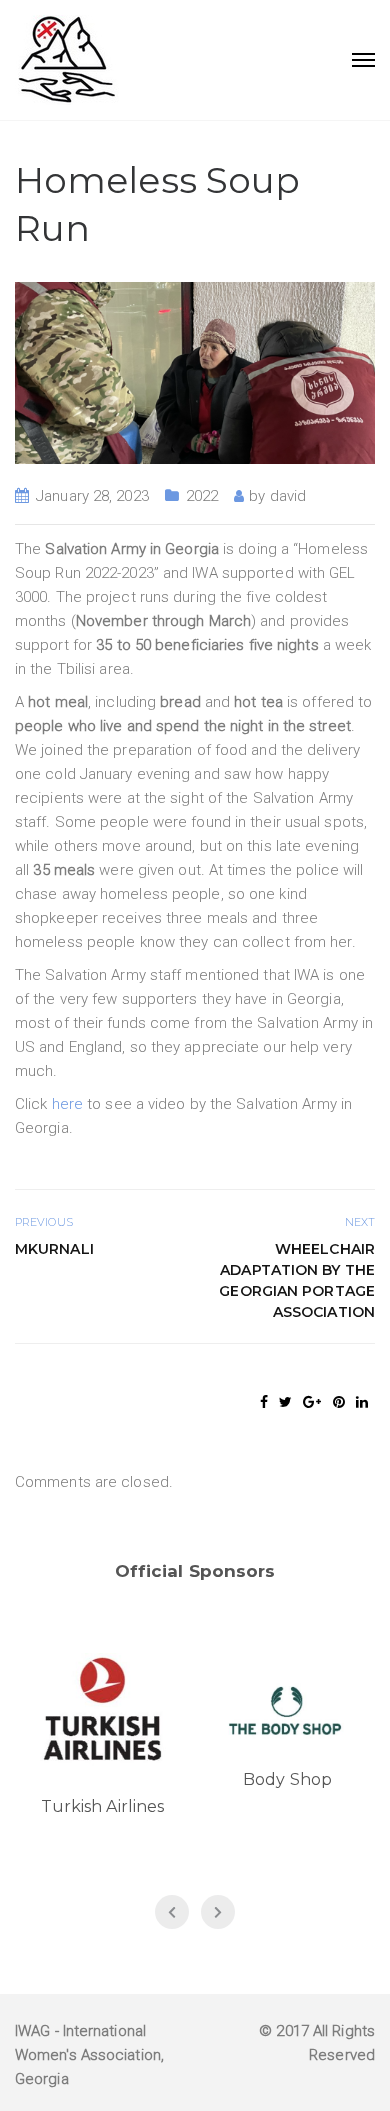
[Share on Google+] (312, 1402)
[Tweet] (285, 1402)
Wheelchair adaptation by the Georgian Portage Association (297, 1280)
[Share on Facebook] (264, 1402)
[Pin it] (339, 1402)
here (67, 1104)
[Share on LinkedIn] (362, 1402)
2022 (202, 496)
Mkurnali (54, 1249)
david (288, 496)
